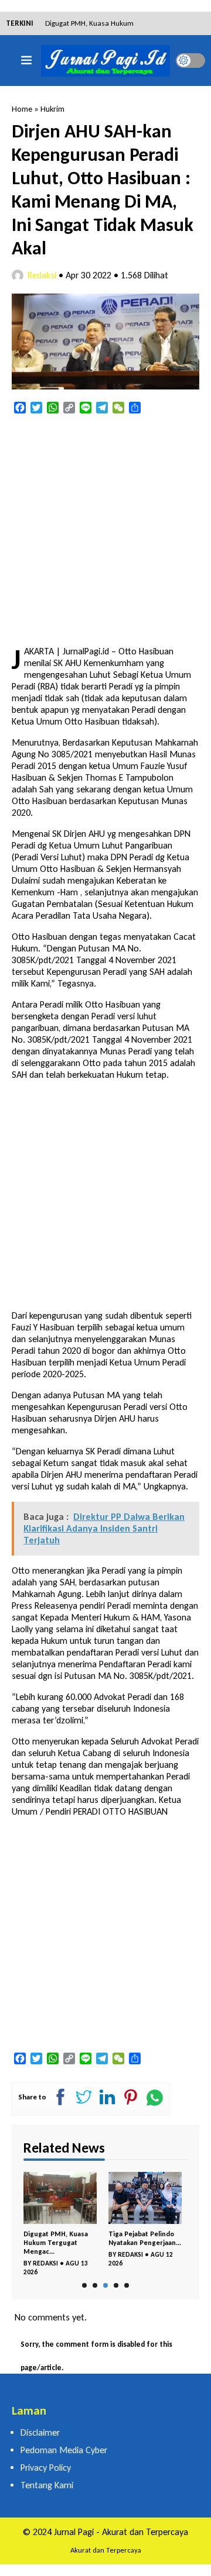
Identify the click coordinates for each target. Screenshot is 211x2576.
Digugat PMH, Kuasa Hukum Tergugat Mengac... (56, 2243)
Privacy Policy (46, 2468)
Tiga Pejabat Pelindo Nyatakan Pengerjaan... (145, 2238)
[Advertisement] (105, 531)
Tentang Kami (47, 2485)
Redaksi (42, 275)
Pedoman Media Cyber (64, 2450)
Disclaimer (40, 2432)
